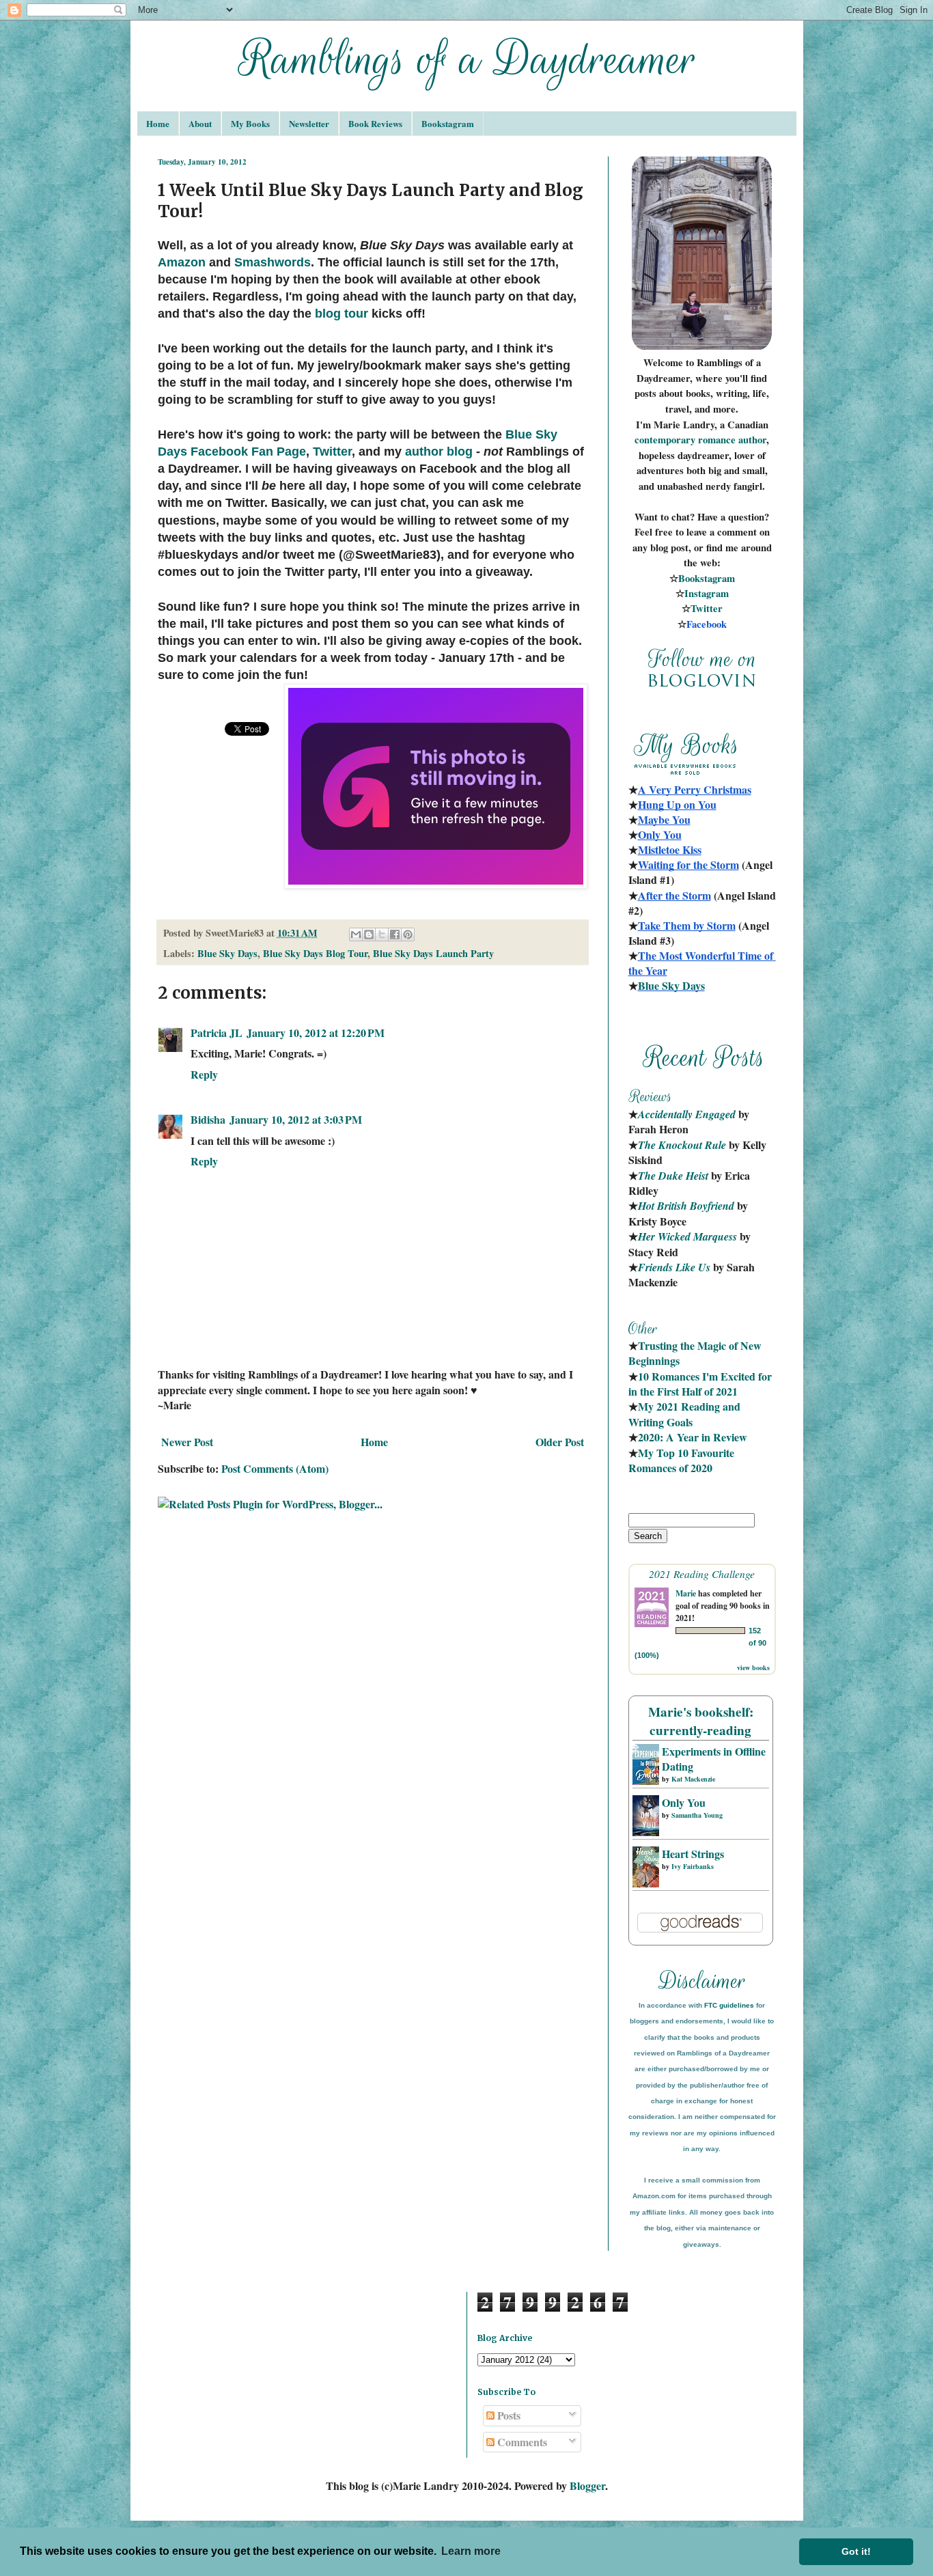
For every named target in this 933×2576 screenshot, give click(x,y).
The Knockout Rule (682, 1145)
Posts (507, 2415)
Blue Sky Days (227, 953)
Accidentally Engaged (687, 1114)
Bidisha (208, 1119)
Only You (684, 1802)
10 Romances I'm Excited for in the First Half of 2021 (701, 1384)
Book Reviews (375, 123)
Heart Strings (693, 1854)
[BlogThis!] (369, 934)
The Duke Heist (673, 1176)
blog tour (342, 314)
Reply (204, 1074)
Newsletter (309, 123)
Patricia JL (217, 1033)
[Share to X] (382, 934)
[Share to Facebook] (395, 934)
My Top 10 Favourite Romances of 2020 (681, 1460)
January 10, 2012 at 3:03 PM (296, 1119)
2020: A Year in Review (693, 1437)
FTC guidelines (729, 2005)
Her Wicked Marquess (687, 1236)
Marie (686, 1593)
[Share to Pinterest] (408, 934)
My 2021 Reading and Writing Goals (686, 1414)
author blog (439, 452)
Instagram (707, 593)
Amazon (182, 262)
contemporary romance (686, 440)
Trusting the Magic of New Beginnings (696, 1353)
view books (753, 1667)
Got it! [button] (856, 2551)
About (200, 123)
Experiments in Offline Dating (714, 1759)
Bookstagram (448, 123)
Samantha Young (697, 1815)
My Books (250, 123)
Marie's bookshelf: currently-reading (701, 1721)
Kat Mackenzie (693, 1779)
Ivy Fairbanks (693, 1866)
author (752, 440)
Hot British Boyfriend (686, 1206)
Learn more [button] (471, 2551)
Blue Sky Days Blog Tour (315, 953)
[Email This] (356, 934)
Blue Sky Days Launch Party (433, 953)
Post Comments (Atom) (275, 1468)
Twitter (332, 452)
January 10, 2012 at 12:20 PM (316, 1033)
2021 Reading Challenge (702, 1574)
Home (158, 123)
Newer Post (187, 1442)
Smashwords (273, 262)
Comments (521, 2442)
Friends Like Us (674, 1267)
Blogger (587, 2485)
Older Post (560, 1442)
